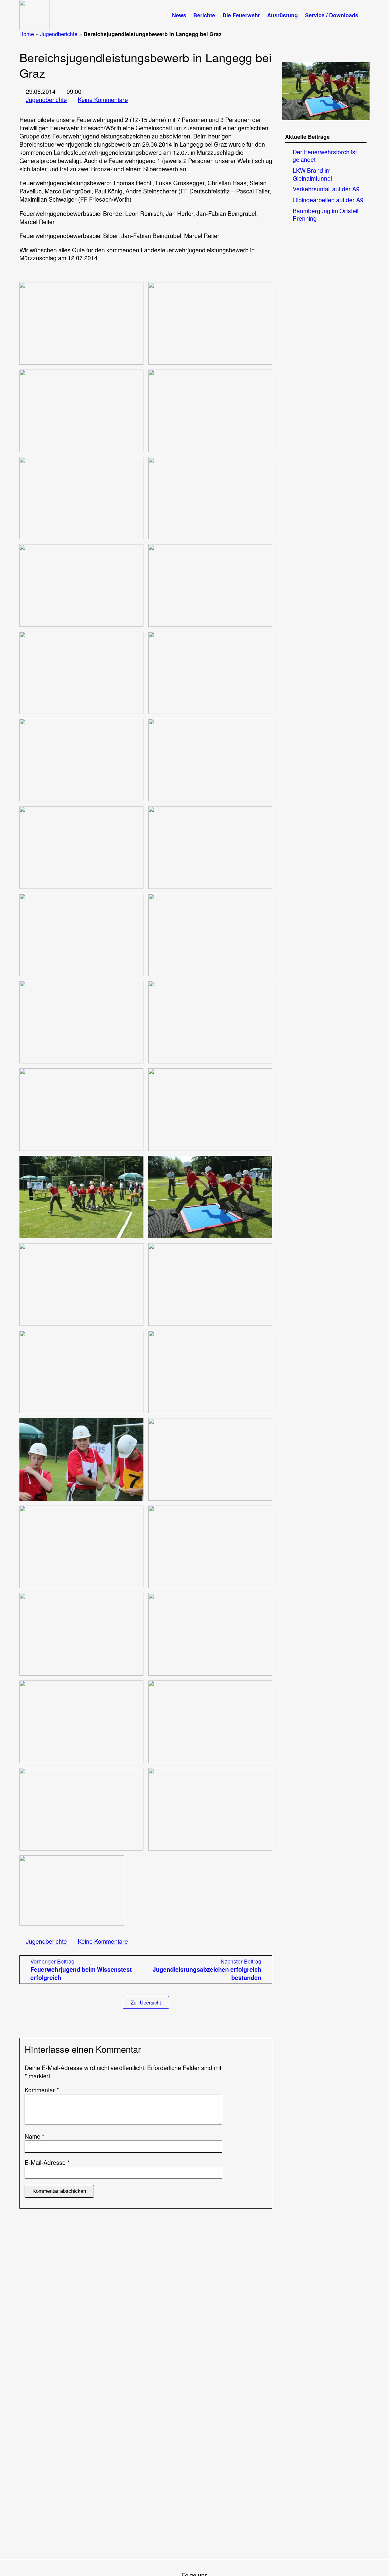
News (179, 15)
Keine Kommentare (103, 100)
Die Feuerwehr (241, 15)
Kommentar (42, 2090)
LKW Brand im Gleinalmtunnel (312, 174)
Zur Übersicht (146, 2002)
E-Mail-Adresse (47, 2163)
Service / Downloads (332, 15)
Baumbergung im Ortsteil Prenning (325, 215)
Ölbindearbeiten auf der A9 (328, 200)
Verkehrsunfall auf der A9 (326, 189)
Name (34, 2136)
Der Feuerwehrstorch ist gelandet (325, 156)
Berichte (204, 15)
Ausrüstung (282, 15)
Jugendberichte (59, 34)
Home (27, 34)
